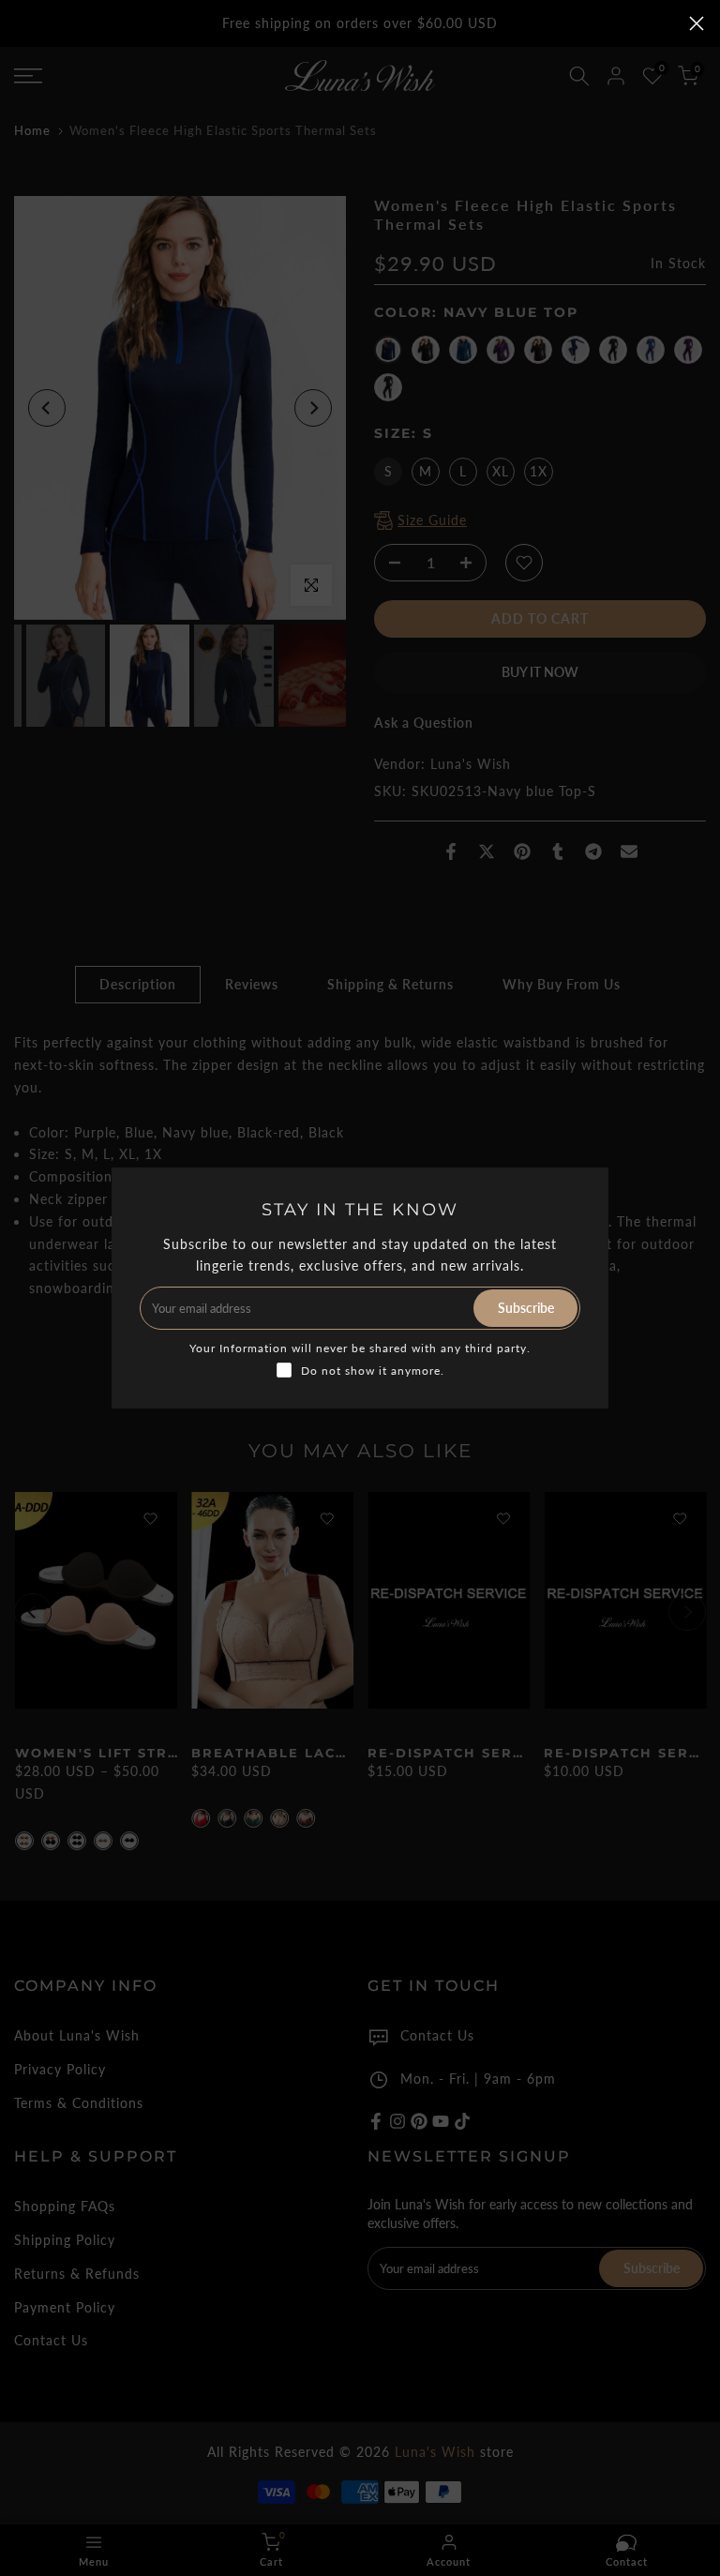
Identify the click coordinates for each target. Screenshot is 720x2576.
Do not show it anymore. (373, 1371)
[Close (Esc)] (697, 23)
